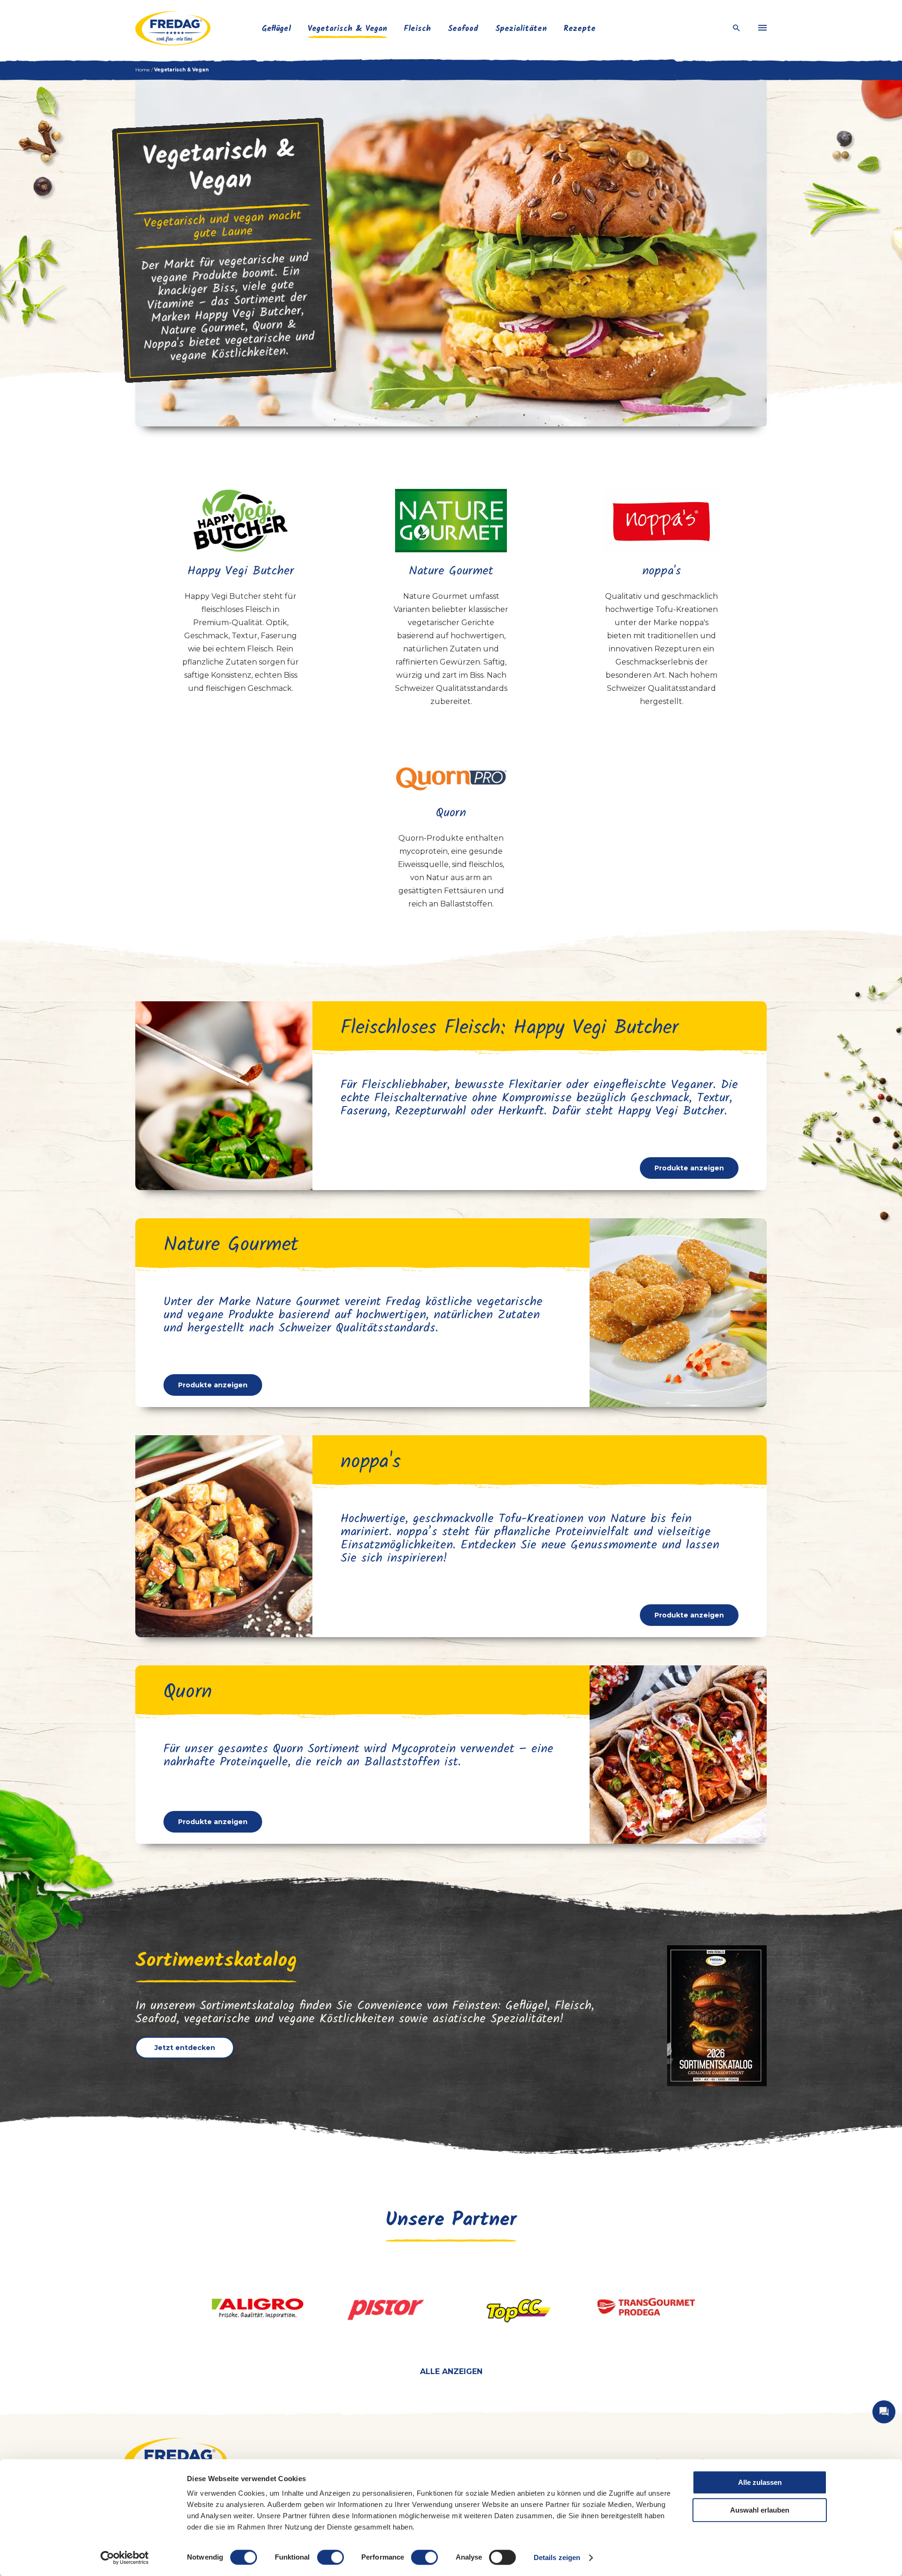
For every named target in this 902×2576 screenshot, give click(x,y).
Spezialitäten (521, 29)
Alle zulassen (760, 2482)
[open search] (737, 28)
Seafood (463, 29)
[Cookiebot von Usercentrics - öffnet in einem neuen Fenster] (125, 2558)
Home (143, 70)
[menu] (762, 28)
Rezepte (580, 29)
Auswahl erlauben (760, 2510)
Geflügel (276, 29)
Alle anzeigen (451, 2371)
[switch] (330, 2557)
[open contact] (884, 2412)
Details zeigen (557, 2557)
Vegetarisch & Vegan (347, 29)
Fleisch (417, 29)
